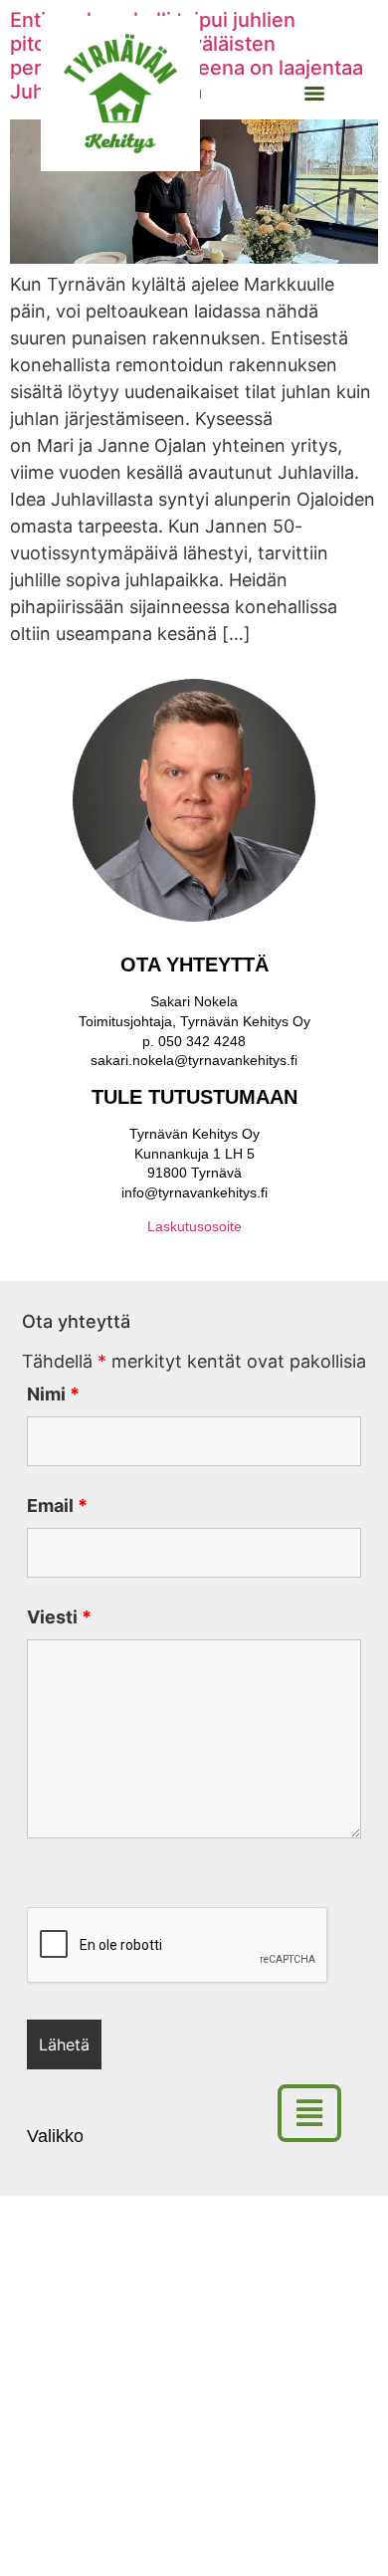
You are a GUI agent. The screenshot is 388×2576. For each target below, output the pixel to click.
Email (57, 1506)
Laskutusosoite (194, 1226)
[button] (317, 2113)
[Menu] (314, 94)
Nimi (53, 1395)
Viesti (59, 1617)
